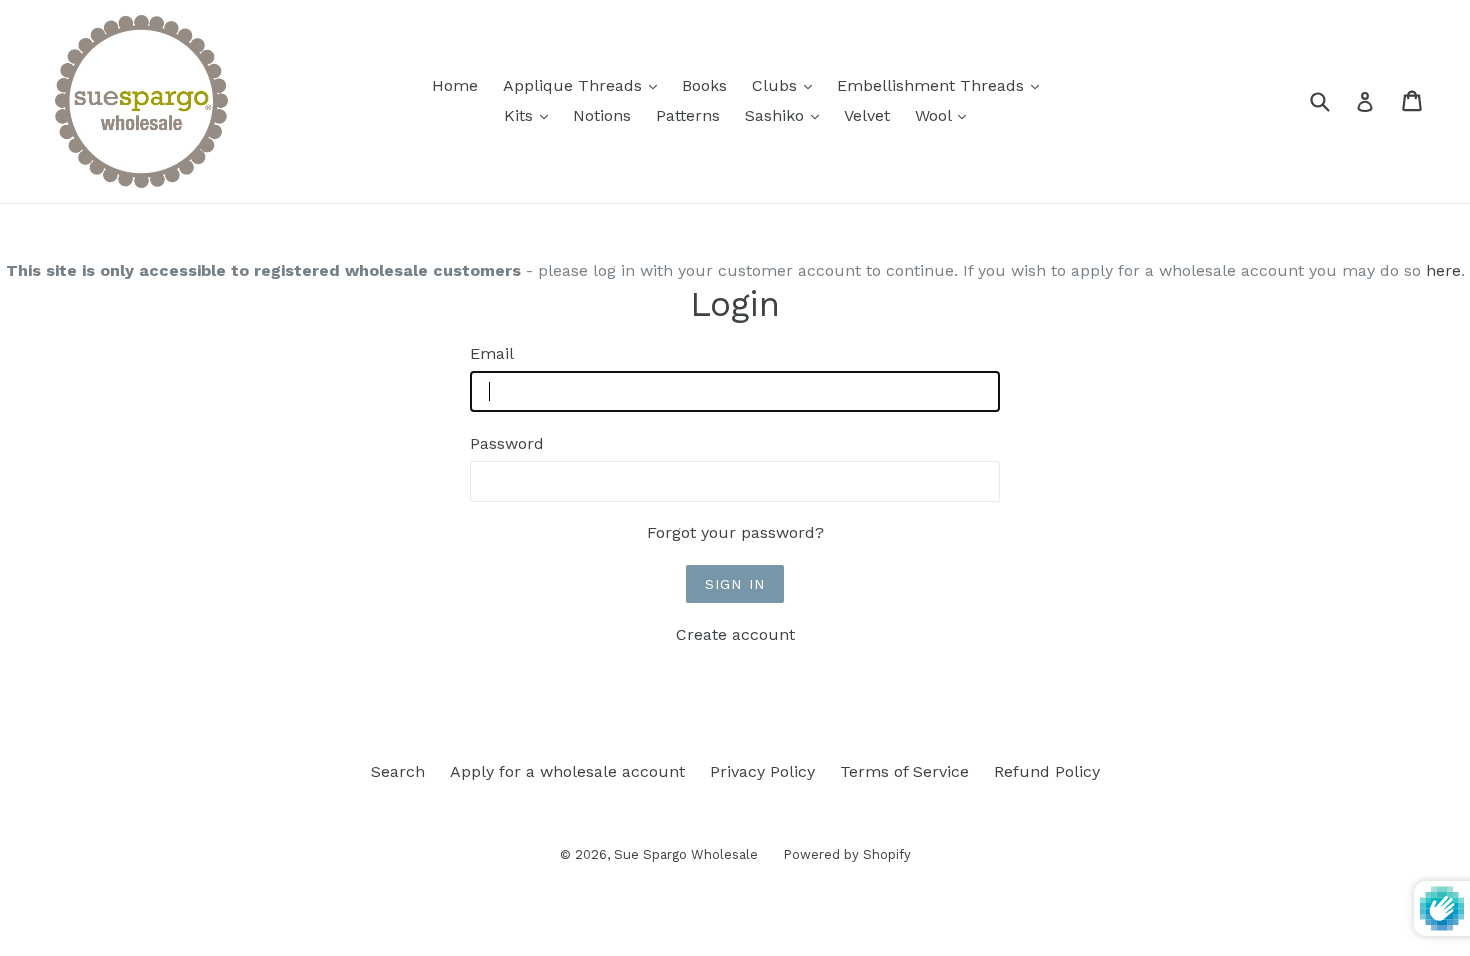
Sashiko (787, 115)
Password (507, 443)
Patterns (688, 115)
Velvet (867, 115)
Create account (735, 634)
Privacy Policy (762, 771)
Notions (602, 115)
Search (398, 771)
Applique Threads (585, 85)
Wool (945, 115)
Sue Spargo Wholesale (686, 854)
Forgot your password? (735, 532)
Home (455, 85)
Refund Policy (1047, 771)
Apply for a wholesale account (567, 771)
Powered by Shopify (847, 854)
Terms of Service (904, 771)
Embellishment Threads (943, 85)
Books (704, 85)
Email (492, 353)
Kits (531, 115)
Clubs (787, 85)
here (1443, 270)
